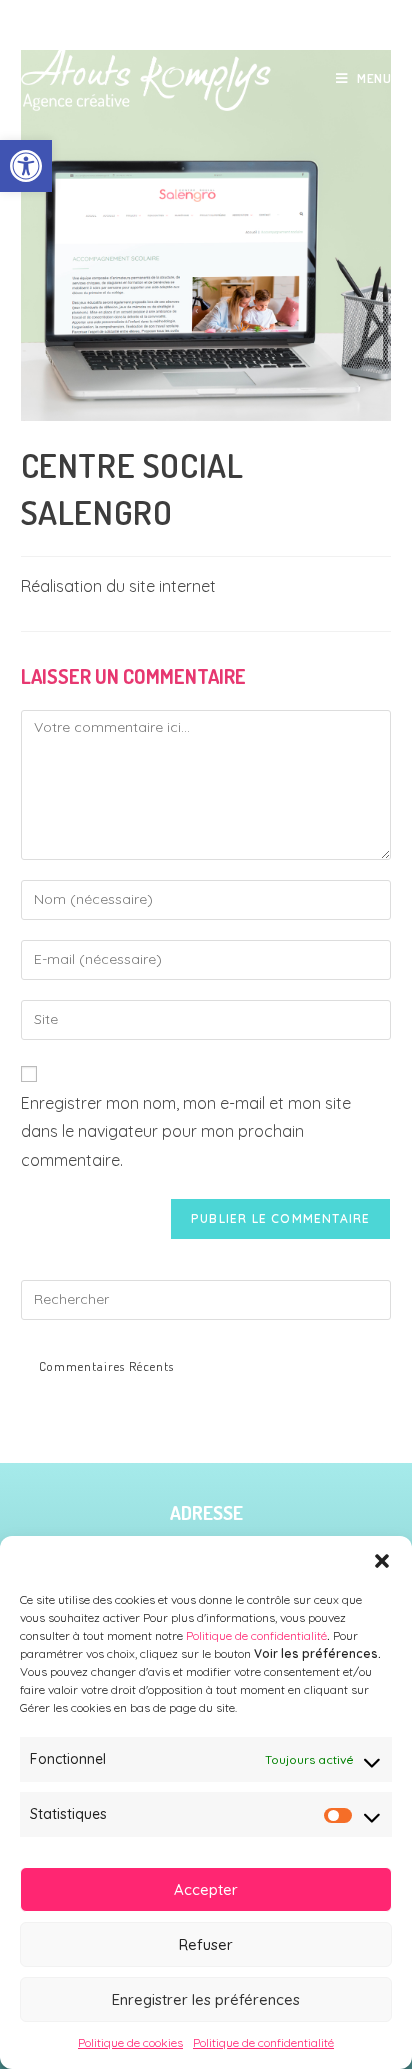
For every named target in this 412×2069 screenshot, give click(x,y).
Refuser (206, 1944)
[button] (26, 166)
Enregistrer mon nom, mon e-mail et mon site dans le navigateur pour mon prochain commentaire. (186, 1132)
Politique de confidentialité (255, 1635)
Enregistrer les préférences (206, 1999)
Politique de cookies (130, 2042)
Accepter (206, 1889)
